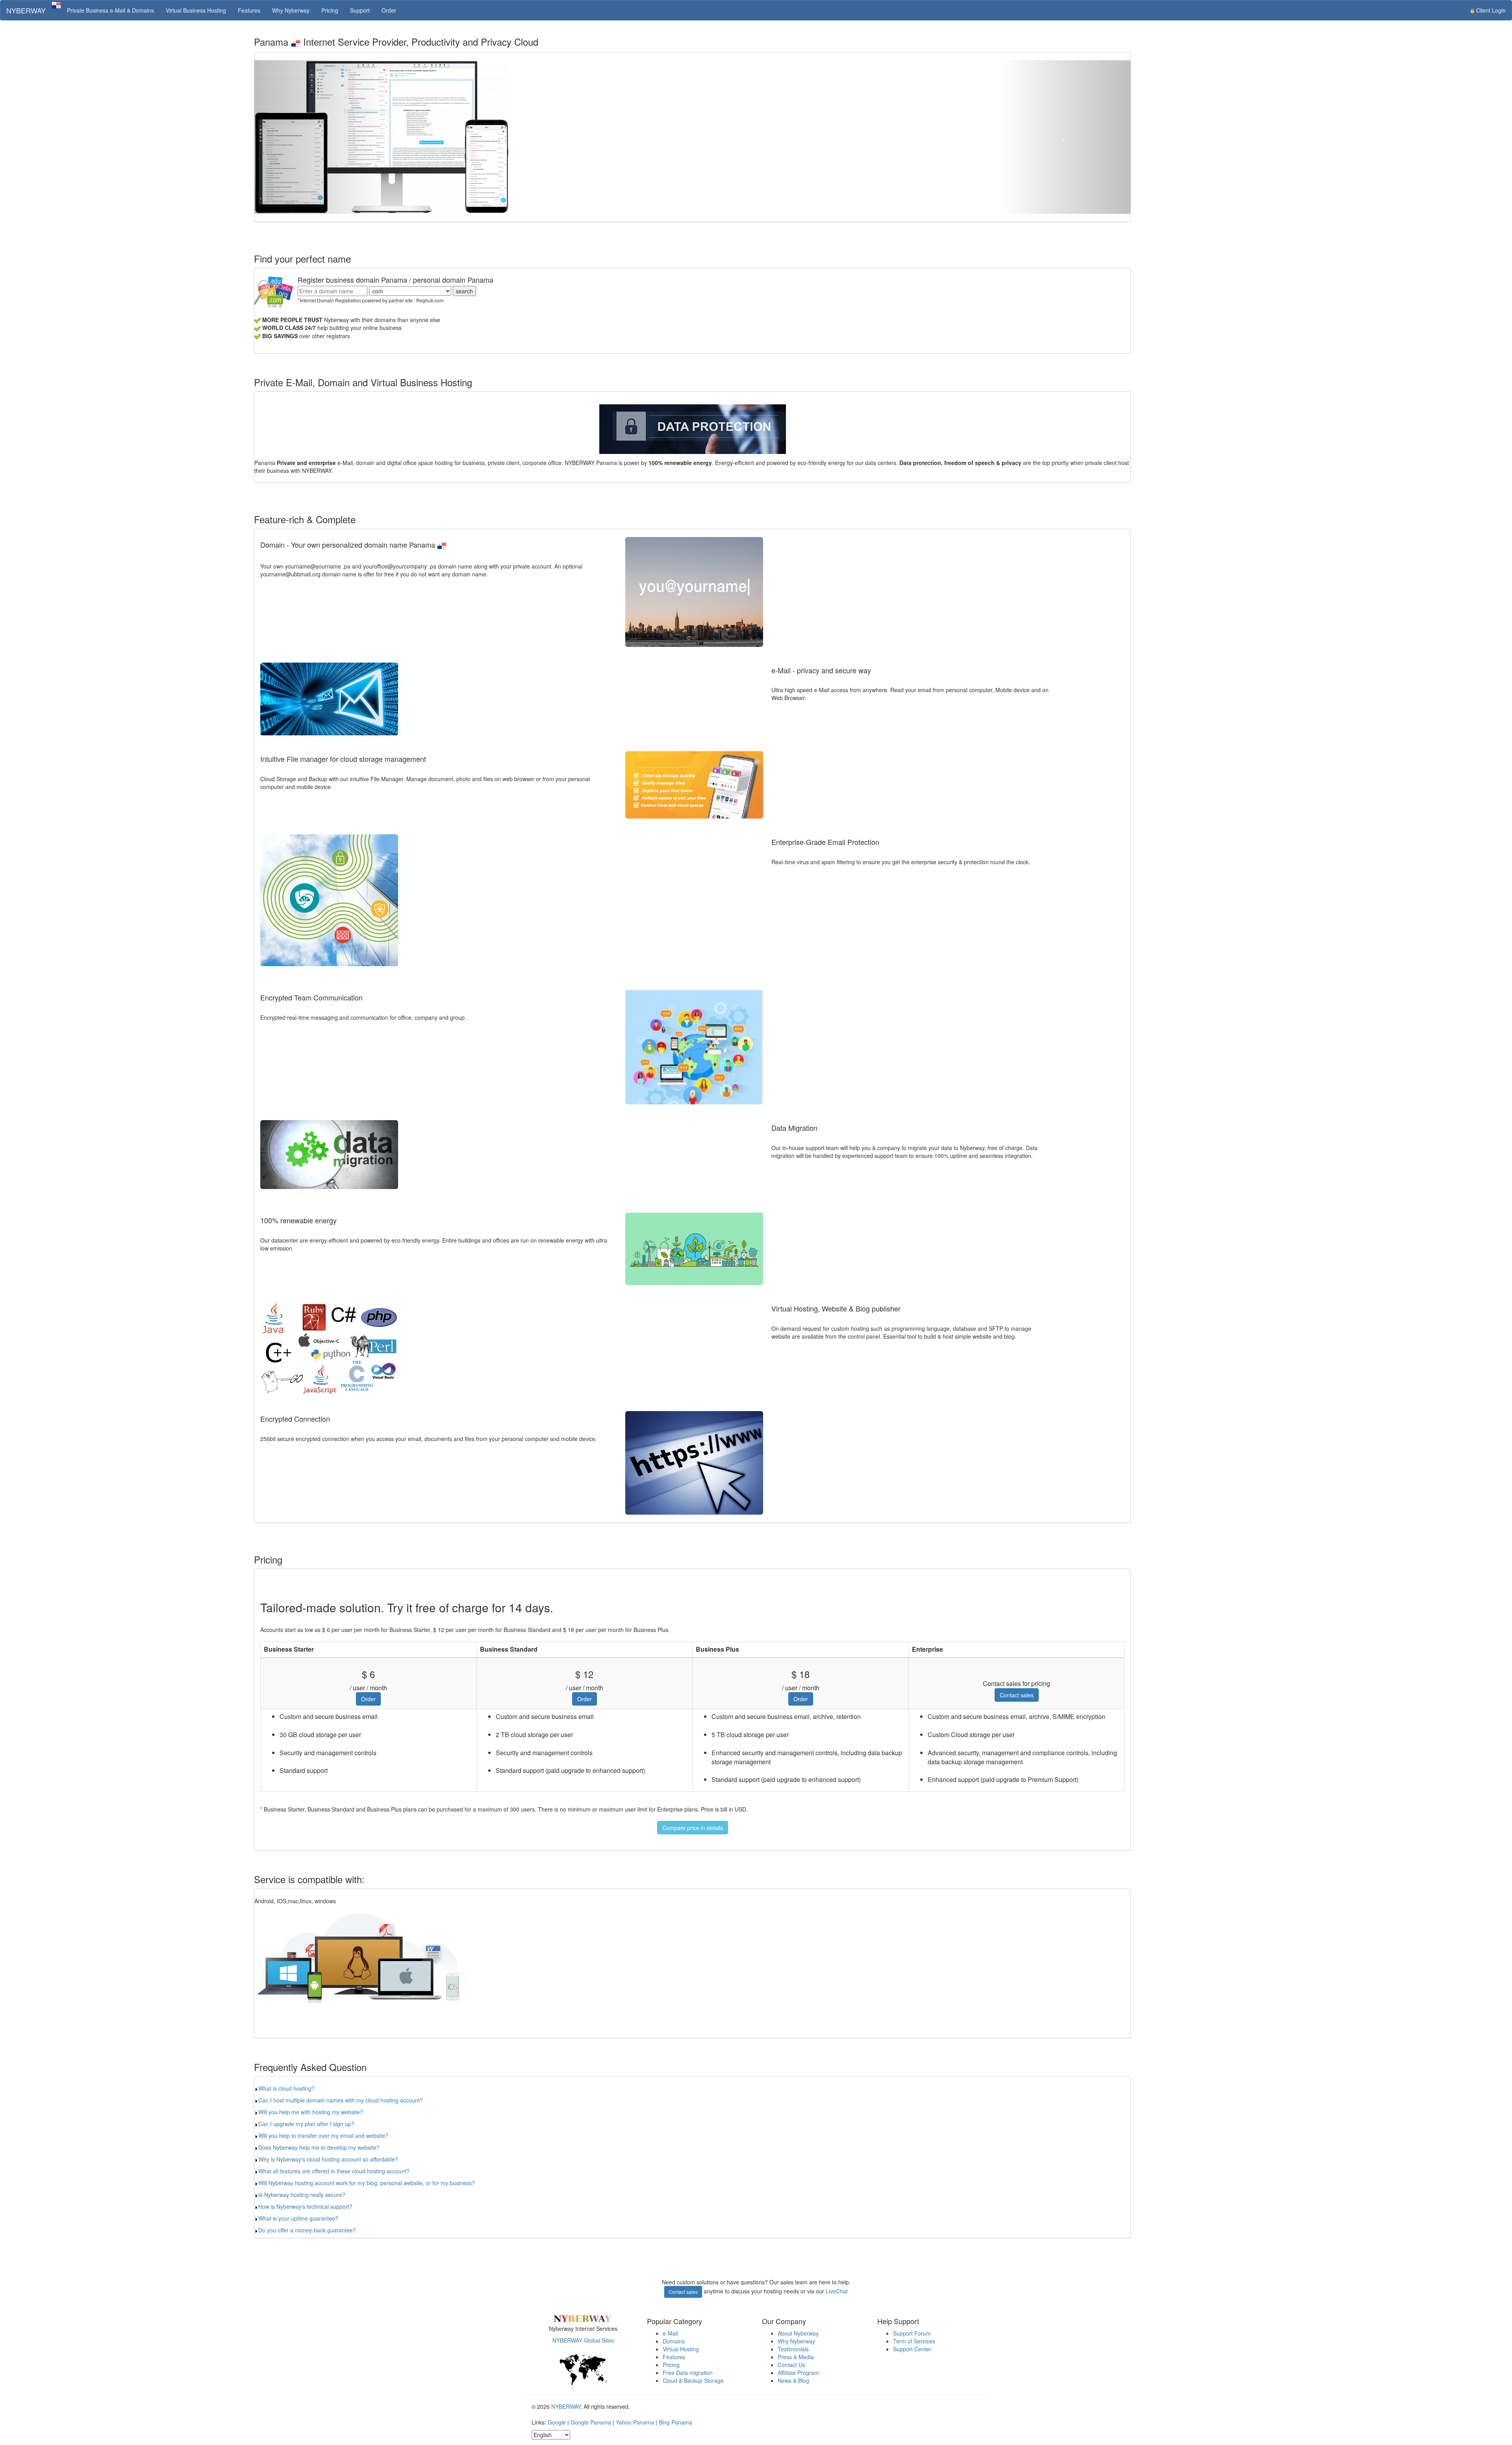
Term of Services (914, 2341)
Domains (674, 2341)
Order (389, 10)
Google (557, 2422)
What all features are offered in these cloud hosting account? (334, 2171)
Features (249, 10)
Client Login (1490, 10)
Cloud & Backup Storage (693, 2380)
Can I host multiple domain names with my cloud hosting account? (341, 2100)
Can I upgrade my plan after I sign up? (306, 2124)
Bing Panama (675, 2422)
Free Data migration (688, 2373)
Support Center (912, 2349)
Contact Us (791, 2365)
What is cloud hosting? (286, 2088)
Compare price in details (693, 1828)
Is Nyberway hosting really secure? (302, 2195)
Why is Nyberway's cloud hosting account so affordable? (328, 2159)
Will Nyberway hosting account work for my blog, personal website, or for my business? (367, 2183)
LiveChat (837, 2291)
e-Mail (670, 2333)
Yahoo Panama (635, 2422)
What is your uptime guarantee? (298, 2218)
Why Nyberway (291, 10)
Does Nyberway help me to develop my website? (319, 2147)
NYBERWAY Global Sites (583, 2340)
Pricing (330, 10)
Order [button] (368, 1699)
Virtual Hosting (681, 2349)
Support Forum (912, 2333)
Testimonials (793, 2349)
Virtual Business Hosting (196, 10)
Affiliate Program (798, 2373)
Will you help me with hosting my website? (311, 2112)
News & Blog (793, 2380)
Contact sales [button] (1017, 1695)
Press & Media (796, 2357)
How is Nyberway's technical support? (305, 2206)
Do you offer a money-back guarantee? (307, 2230)
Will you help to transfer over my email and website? (323, 2136)
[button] (320, 137)
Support (360, 10)
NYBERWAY (26, 10)
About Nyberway (798, 2333)
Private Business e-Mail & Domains (110, 10)
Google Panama (591, 2422)
